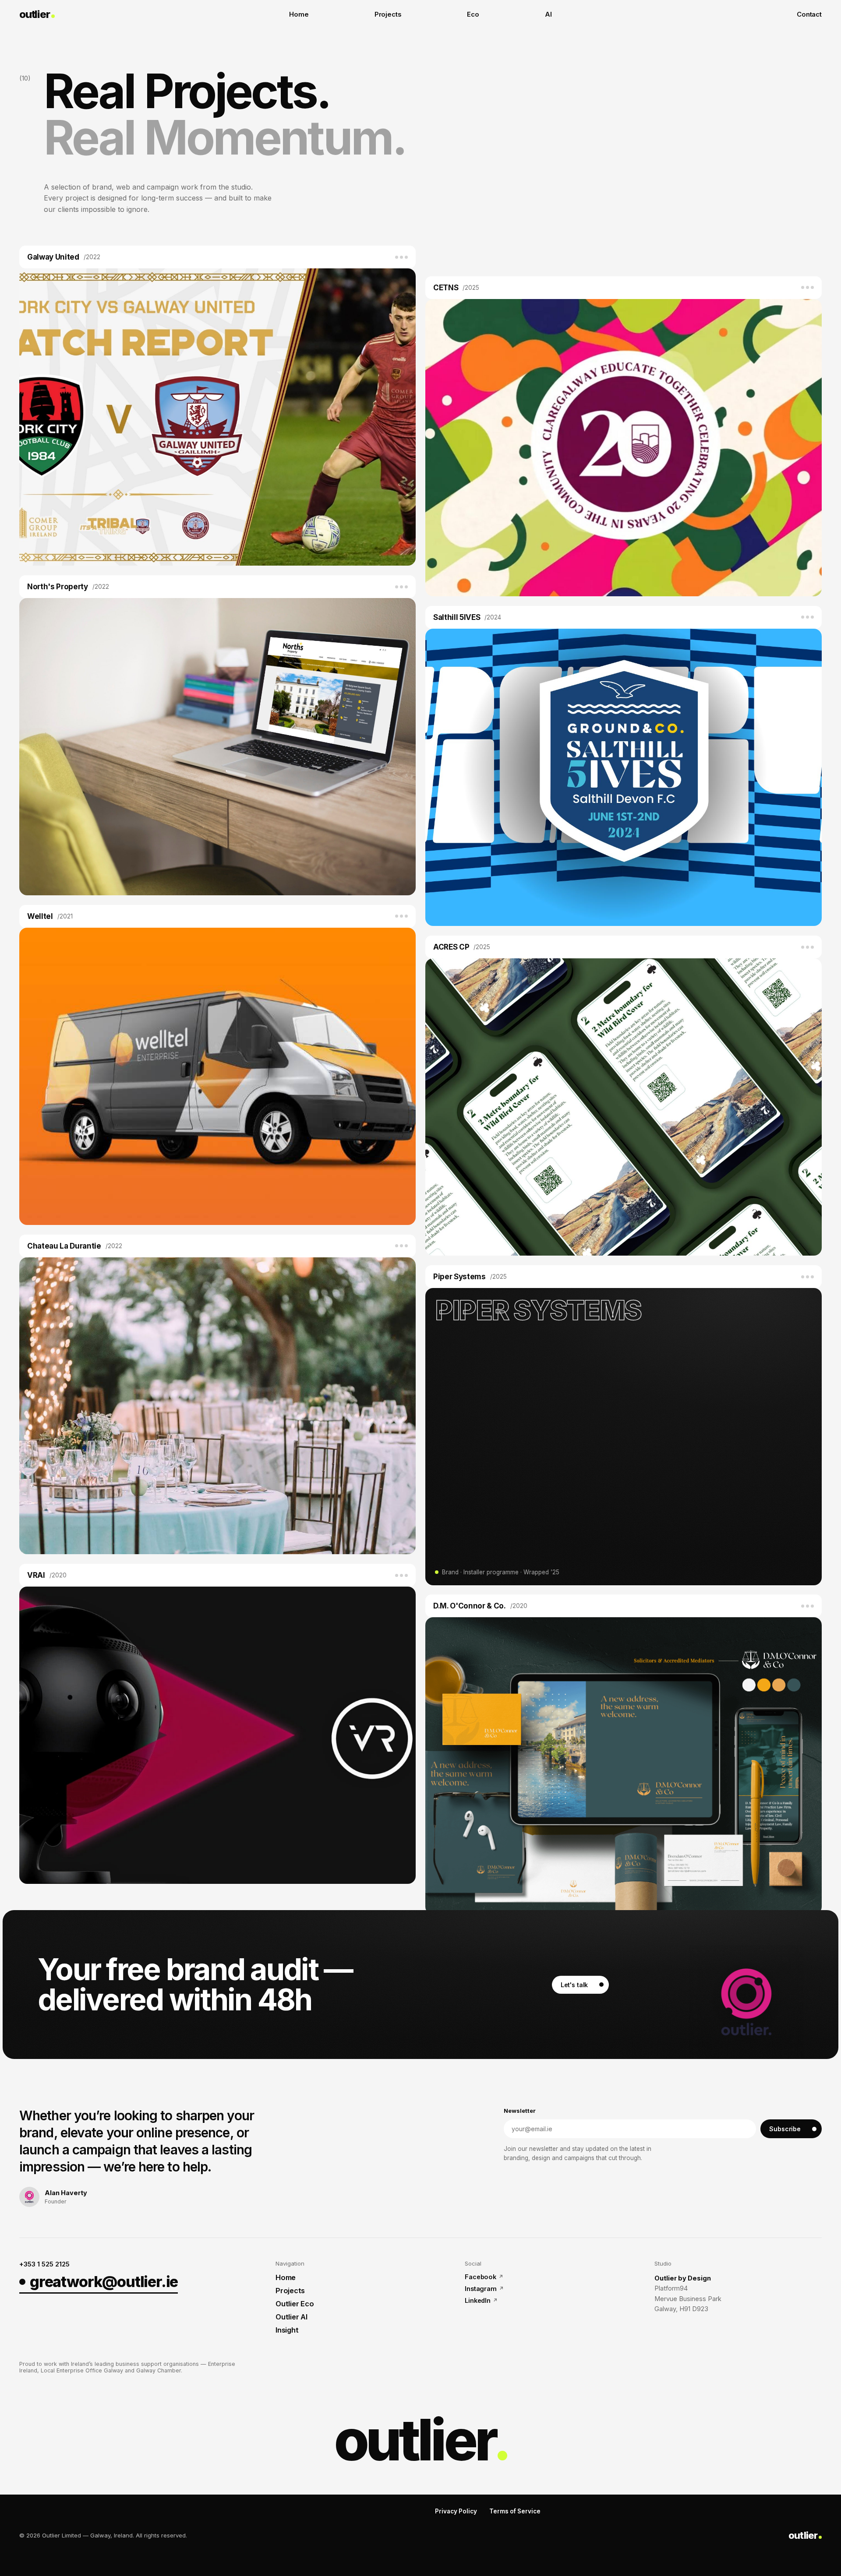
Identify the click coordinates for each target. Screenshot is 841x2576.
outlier (35, 14)
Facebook (480, 2277)
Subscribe (785, 2129)
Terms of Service (515, 2511)
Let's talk (574, 1985)
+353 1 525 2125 (44, 2264)
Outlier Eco (295, 2304)
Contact (809, 14)
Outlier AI (292, 2317)
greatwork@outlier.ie (104, 2282)
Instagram (481, 2289)
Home (299, 14)
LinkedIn (477, 2300)
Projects (388, 14)
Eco (473, 14)
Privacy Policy (456, 2511)
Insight (287, 2330)
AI (548, 14)
